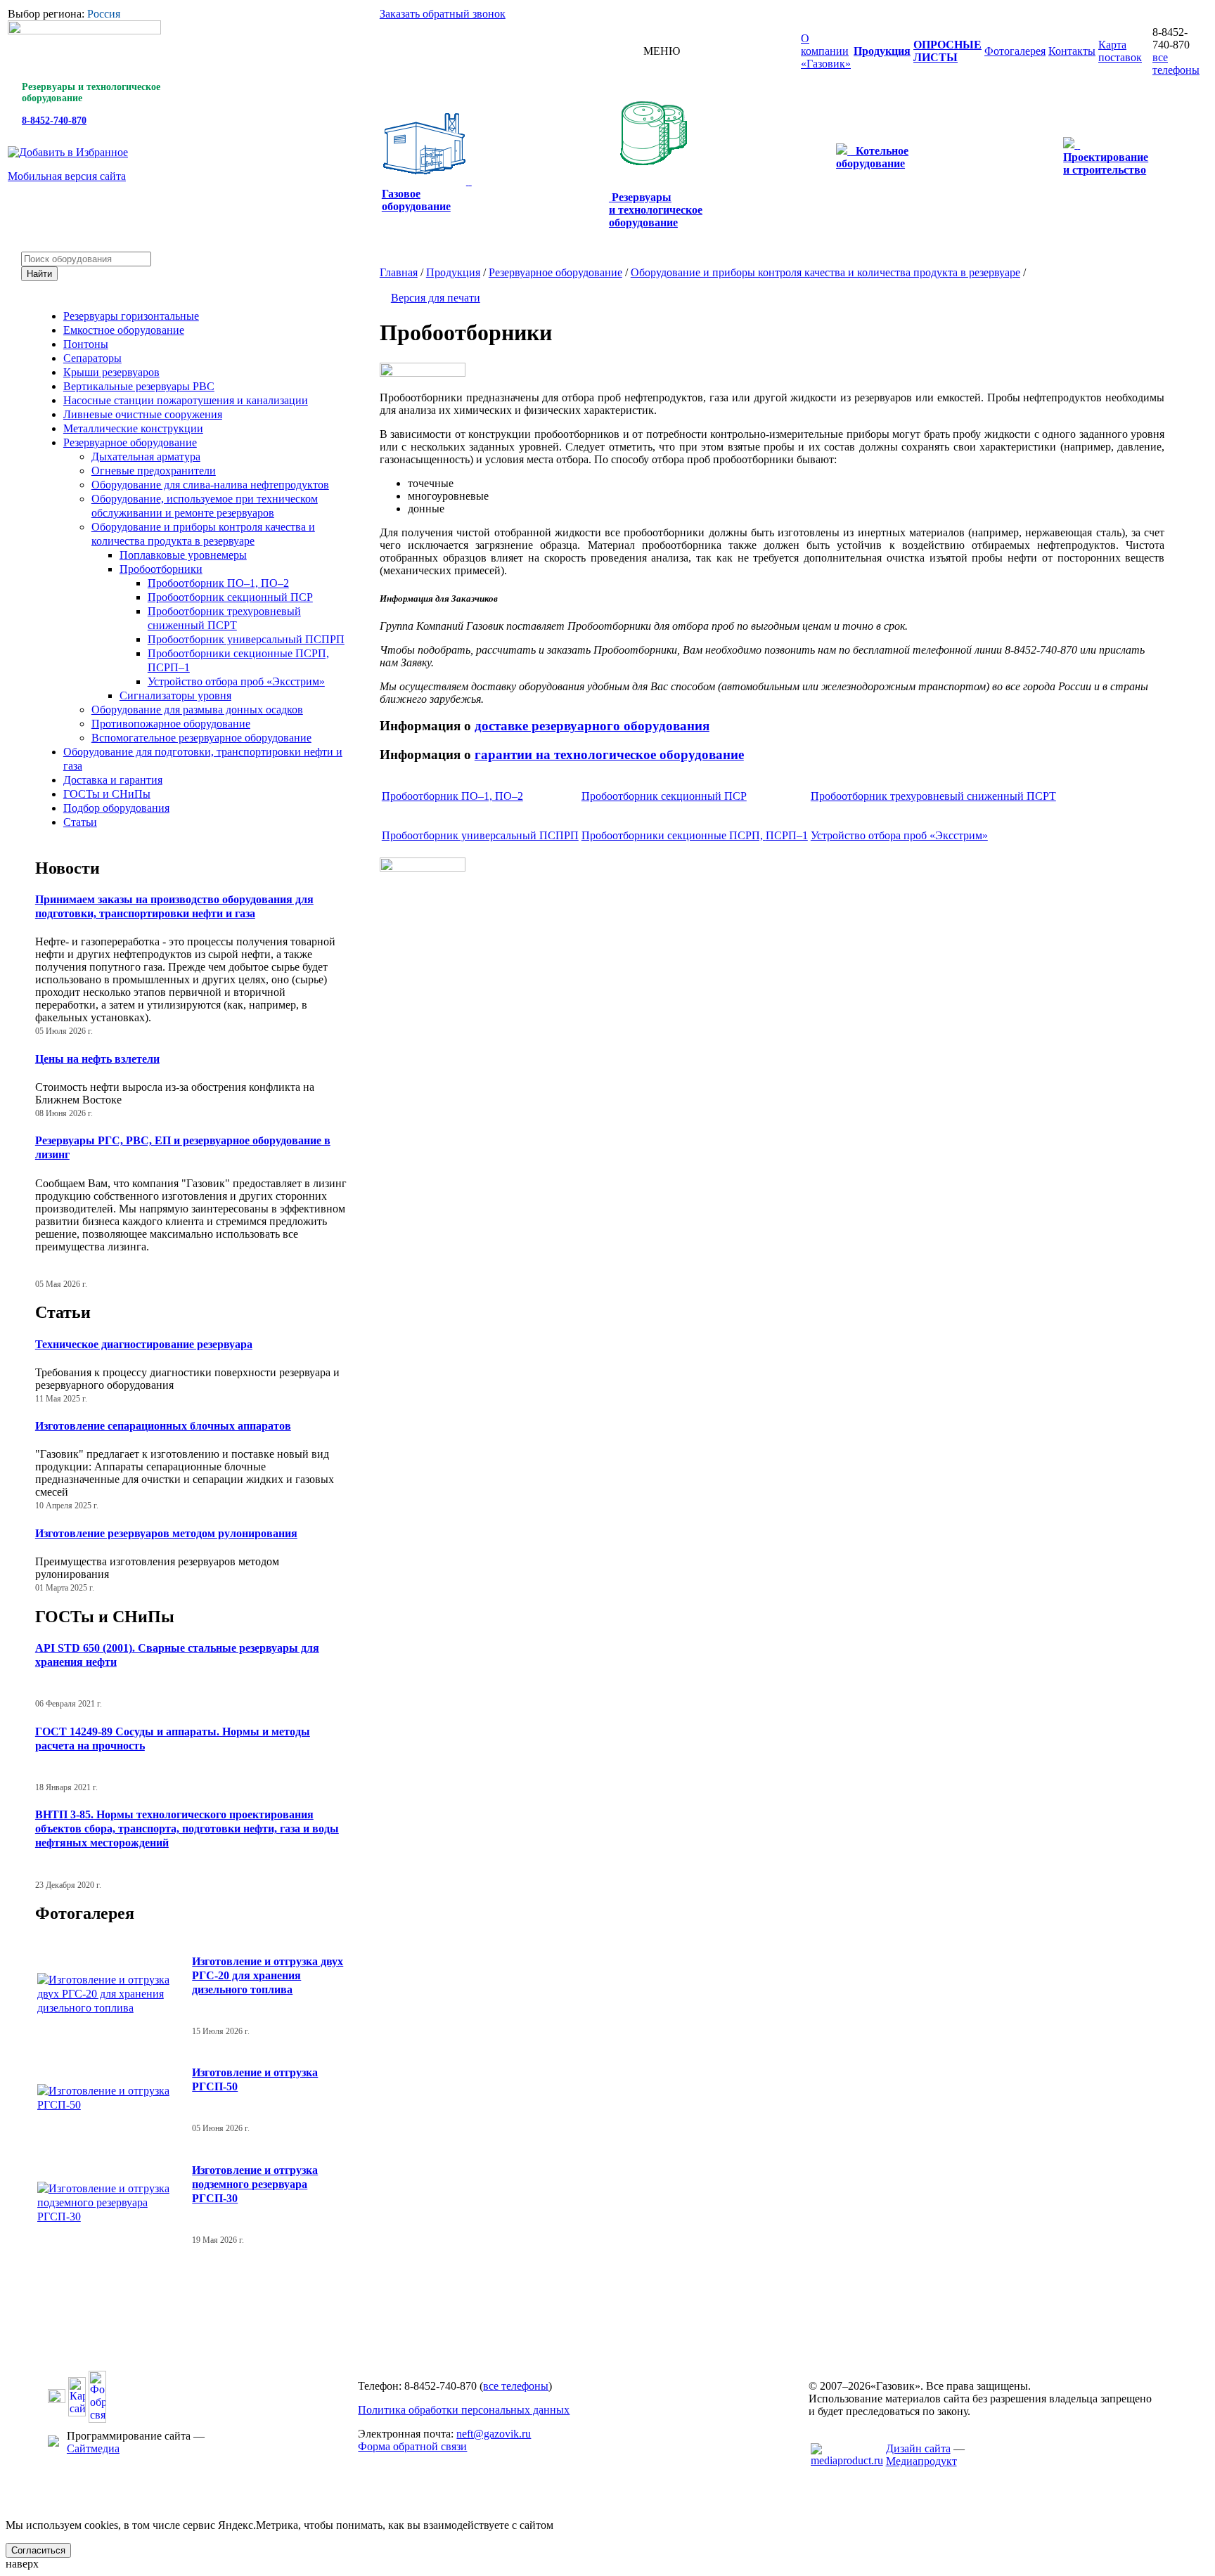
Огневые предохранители (154, 471)
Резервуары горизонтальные (131, 316)
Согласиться (38, 2550)
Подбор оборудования (116, 808)
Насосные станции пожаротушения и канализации (186, 400)
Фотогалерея (85, 1913)
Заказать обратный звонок (443, 14)
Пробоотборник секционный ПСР (230, 597)
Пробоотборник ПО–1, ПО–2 (218, 583)
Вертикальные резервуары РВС (139, 386)
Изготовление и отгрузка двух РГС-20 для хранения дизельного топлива (268, 1975)
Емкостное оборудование (124, 330)
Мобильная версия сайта (67, 176)
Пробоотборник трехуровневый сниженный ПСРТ (933, 796)
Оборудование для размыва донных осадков (197, 710)
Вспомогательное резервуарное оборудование (201, 738)
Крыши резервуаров (111, 372)
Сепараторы (92, 358)
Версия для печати (436, 298)
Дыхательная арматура (146, 457)
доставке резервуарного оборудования (592, 726)
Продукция (453, 272)
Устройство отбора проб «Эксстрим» (236, 681)
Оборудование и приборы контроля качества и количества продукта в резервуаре (825, 272)
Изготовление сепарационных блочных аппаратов (163, 1426)
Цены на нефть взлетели (97, 1059)
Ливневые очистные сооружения (143, 414)
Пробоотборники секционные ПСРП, (695, 835)
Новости (67, 868)
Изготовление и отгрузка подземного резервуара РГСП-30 (255, 2184)
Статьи (80, 822)
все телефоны (1176, 64)
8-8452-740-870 (54, 121)
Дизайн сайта (918, 2448)
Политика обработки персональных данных (464, 2410)
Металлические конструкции (133, 428)
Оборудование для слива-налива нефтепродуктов (210, 485)
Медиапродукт (921, 2461)
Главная (399, 272)
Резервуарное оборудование (130, 442)
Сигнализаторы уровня (175, 695)
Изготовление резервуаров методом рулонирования (166, 1533)
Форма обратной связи (412, 2446)
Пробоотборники (161, 569)
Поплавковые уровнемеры (183, 555)
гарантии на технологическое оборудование (609, 755)
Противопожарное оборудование (171, 724)
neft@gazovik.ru (494, 2434)
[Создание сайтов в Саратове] (847, 2460)
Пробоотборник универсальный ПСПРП (246, 639)
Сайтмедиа (93, 2448)
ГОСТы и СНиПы (107, 794)
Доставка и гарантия (113, 780)
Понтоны (86, 344)
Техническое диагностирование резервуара (144, 1344)
